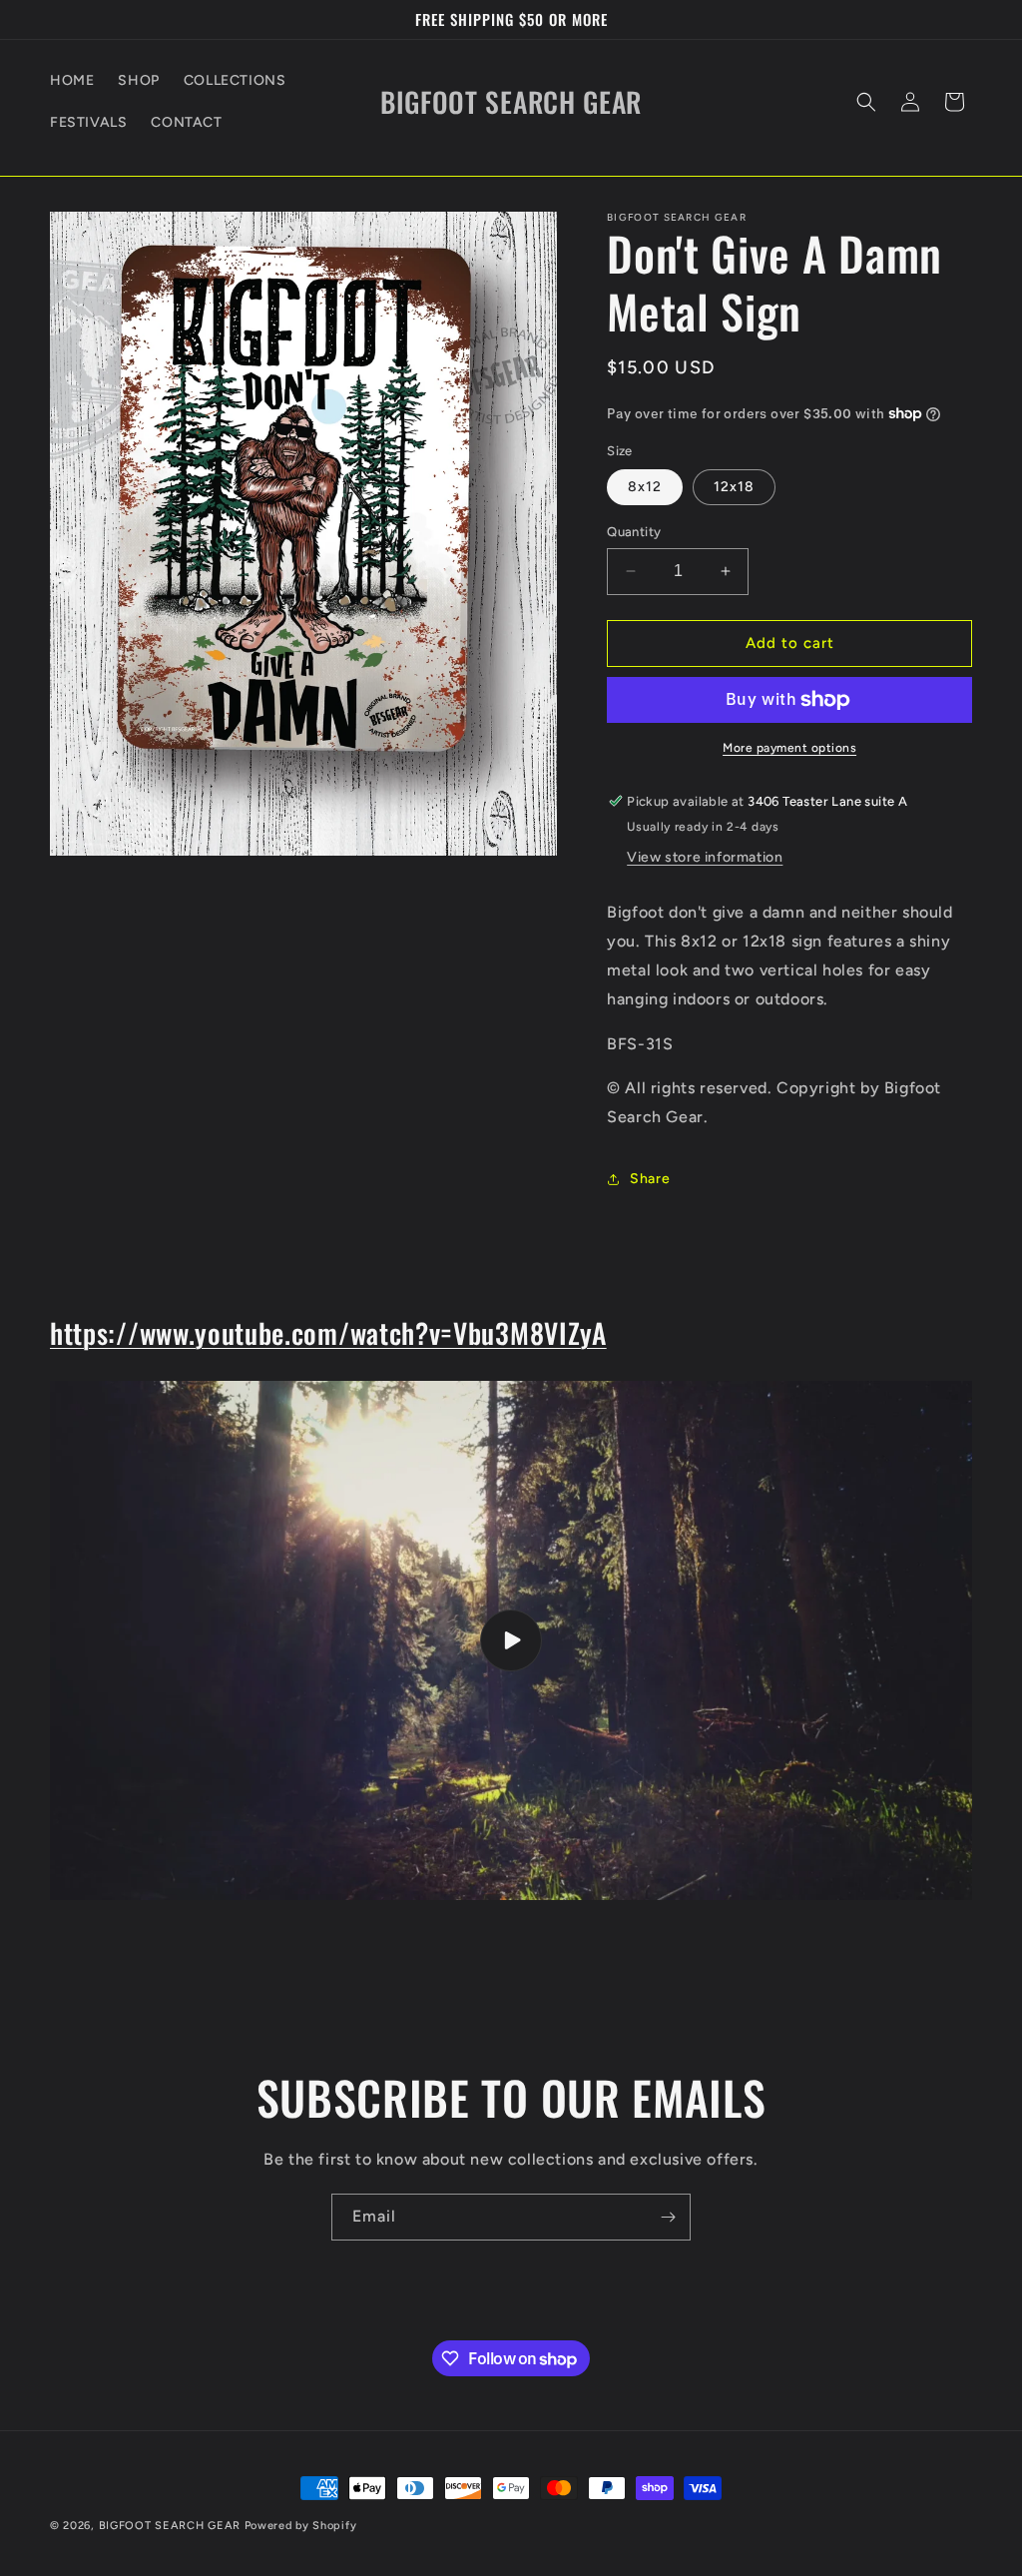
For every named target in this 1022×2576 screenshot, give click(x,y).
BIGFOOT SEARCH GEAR (170, 2526)
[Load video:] (511, 1640)
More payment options (789, 748)
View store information (705, 857)
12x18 (734, 487)
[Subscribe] (668, 2217)
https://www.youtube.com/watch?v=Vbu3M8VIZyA (328, 1332)
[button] (866, 102)
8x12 (645, 487)
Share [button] (650, 1179)
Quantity (634, 532)
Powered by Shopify (301, 2526)
